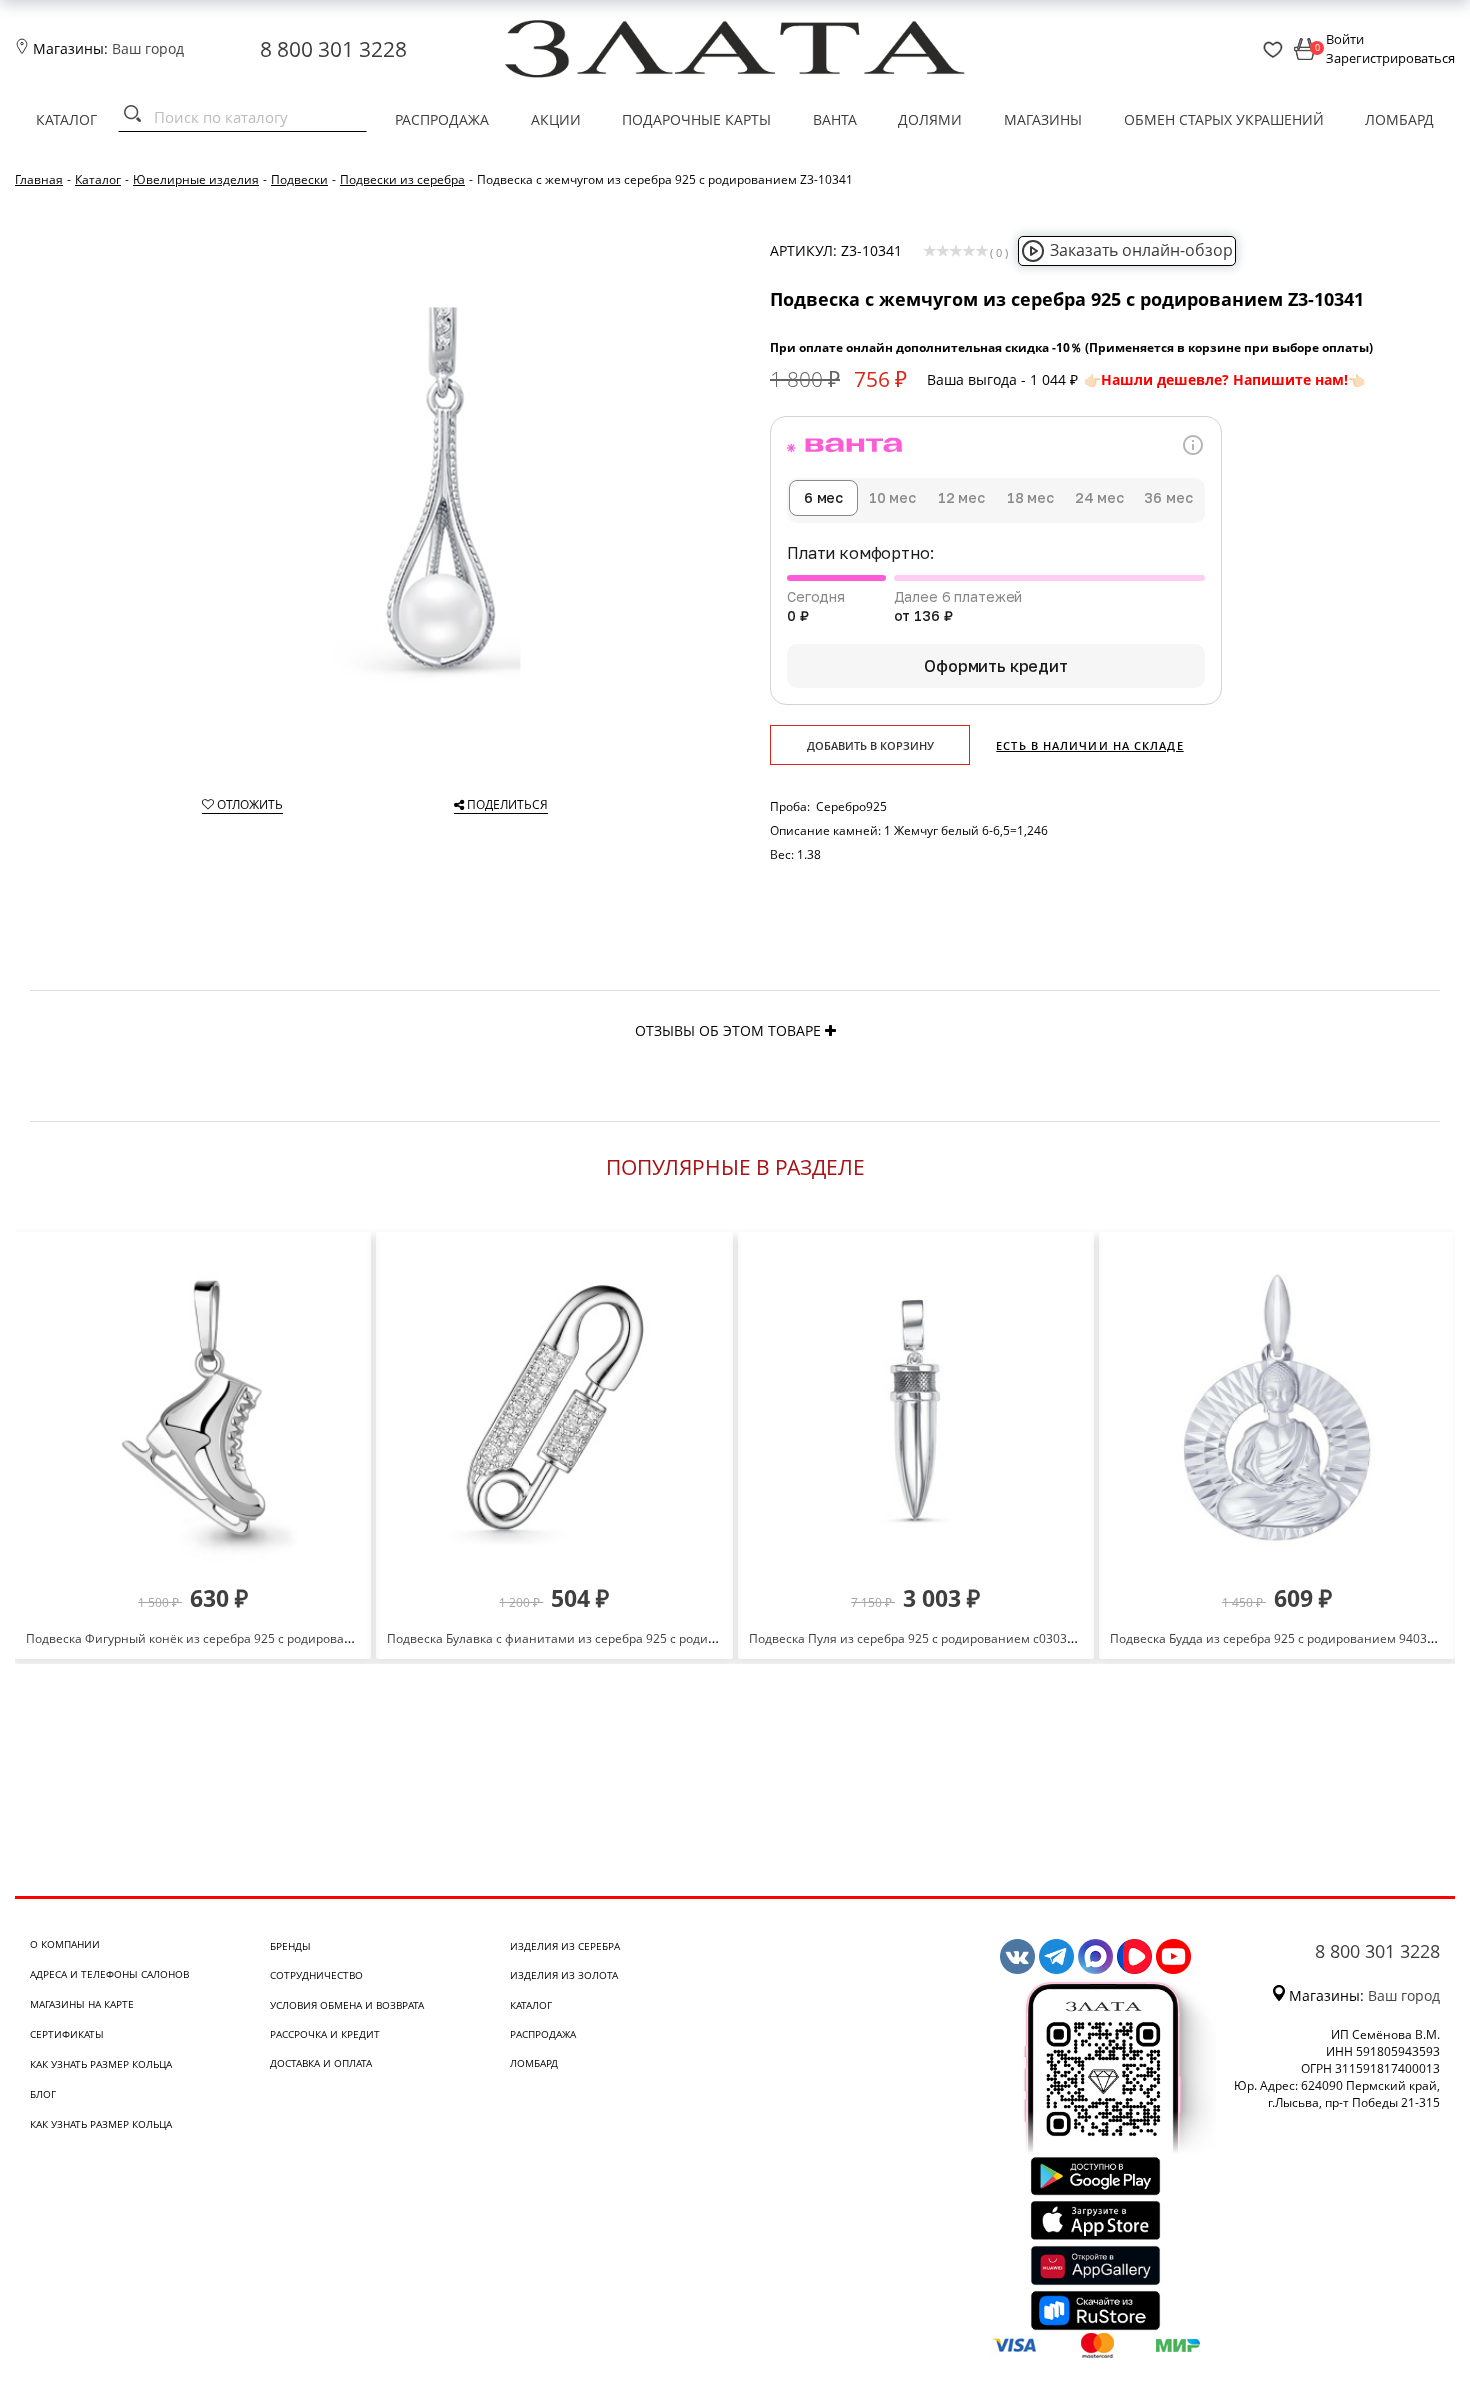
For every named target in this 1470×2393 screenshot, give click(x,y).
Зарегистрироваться (1390, 58)
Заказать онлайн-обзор (1141, 250)
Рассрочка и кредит (325, 2034)
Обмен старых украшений (1224, 119)
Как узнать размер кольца (101, 2064)
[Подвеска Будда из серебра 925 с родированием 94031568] (1277, 1407)
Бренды (290, 1946)
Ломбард (1399, 119)
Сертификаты (67, 2034)
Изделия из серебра (565, 1946)
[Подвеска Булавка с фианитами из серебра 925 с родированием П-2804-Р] (554, 1407)
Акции (556, 119)
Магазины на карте (82, 2004)
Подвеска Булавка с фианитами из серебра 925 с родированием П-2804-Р (605, 1638)
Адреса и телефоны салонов (109, 1974)
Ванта (835, 119)
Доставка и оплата (321, 2063)
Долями (930, 119)
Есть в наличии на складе (1089, 745)
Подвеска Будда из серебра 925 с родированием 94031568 (1282, 1638)
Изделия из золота (564, 1975)
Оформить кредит (996, 666)
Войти (1345, 39)
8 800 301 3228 (333, 49)
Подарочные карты (696, 119)
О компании (65, 1944)
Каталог (66, 119)
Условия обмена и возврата (347, 2005)
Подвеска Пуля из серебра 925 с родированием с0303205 (918, 1638)
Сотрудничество (316, 1975)
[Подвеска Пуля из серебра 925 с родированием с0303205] (916, 1407)
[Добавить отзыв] (830, 1030)
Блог (43, 2094)
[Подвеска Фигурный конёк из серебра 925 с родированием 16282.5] (193, 1407)
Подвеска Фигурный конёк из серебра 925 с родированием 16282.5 (225, 1638)
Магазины (1043, 119)
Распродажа (442, 119)
